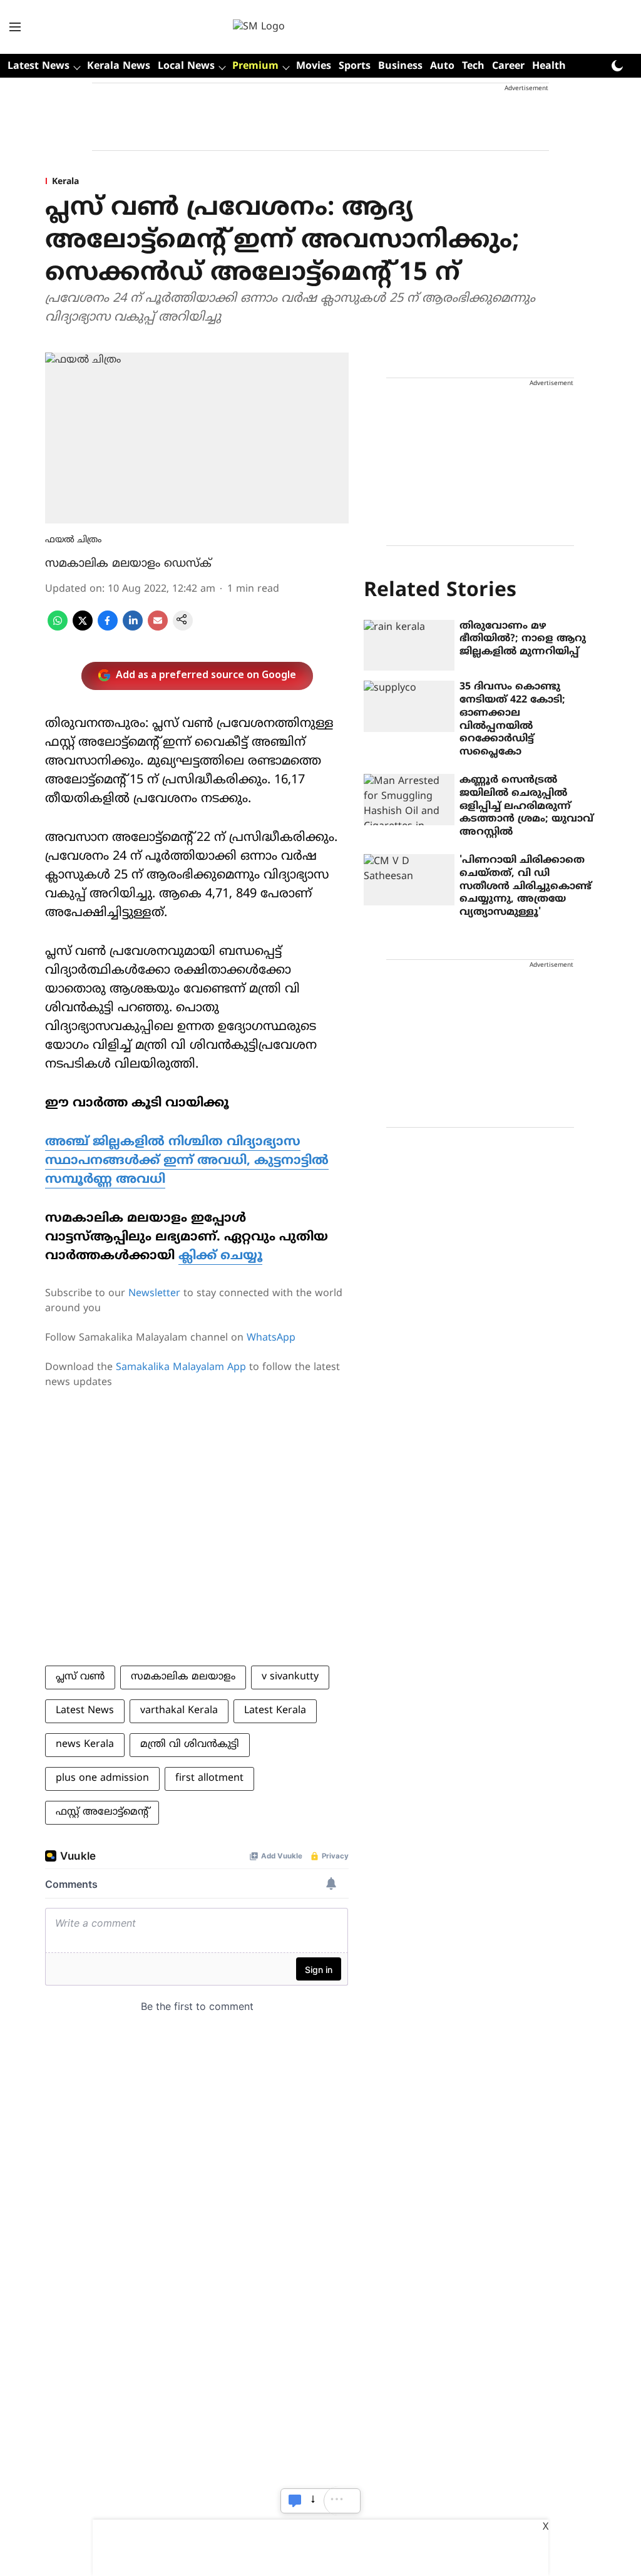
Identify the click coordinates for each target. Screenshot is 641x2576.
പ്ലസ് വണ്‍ (80, 1677)
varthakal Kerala (179, 1711)
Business (400, 66)
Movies (314, 66)
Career (508, 66)
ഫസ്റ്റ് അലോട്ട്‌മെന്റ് (102, 1812)
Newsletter (154, 1294)
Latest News (85, 1711)
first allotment (209, 1778)
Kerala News (119, 66)
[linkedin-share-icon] (133, 628)
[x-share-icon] (83, 628)
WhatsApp (271, 1338)
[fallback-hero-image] (409, 646)
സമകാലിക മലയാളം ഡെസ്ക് (128, 564)
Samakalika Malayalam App (181, 1368)
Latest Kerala (275, 1711)
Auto (442, 66)
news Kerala (85, 1744)
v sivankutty (290, 1677)
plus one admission (102, 1778)
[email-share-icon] (158, 628)
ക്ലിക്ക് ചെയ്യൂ (220, 1256)
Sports (355, 66)
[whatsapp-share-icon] (58, 628)
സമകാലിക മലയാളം (183, 1677)
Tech (473, 66)
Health (549, 66)
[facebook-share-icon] (108, 628)
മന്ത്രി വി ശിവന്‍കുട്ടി (190, 1744)
